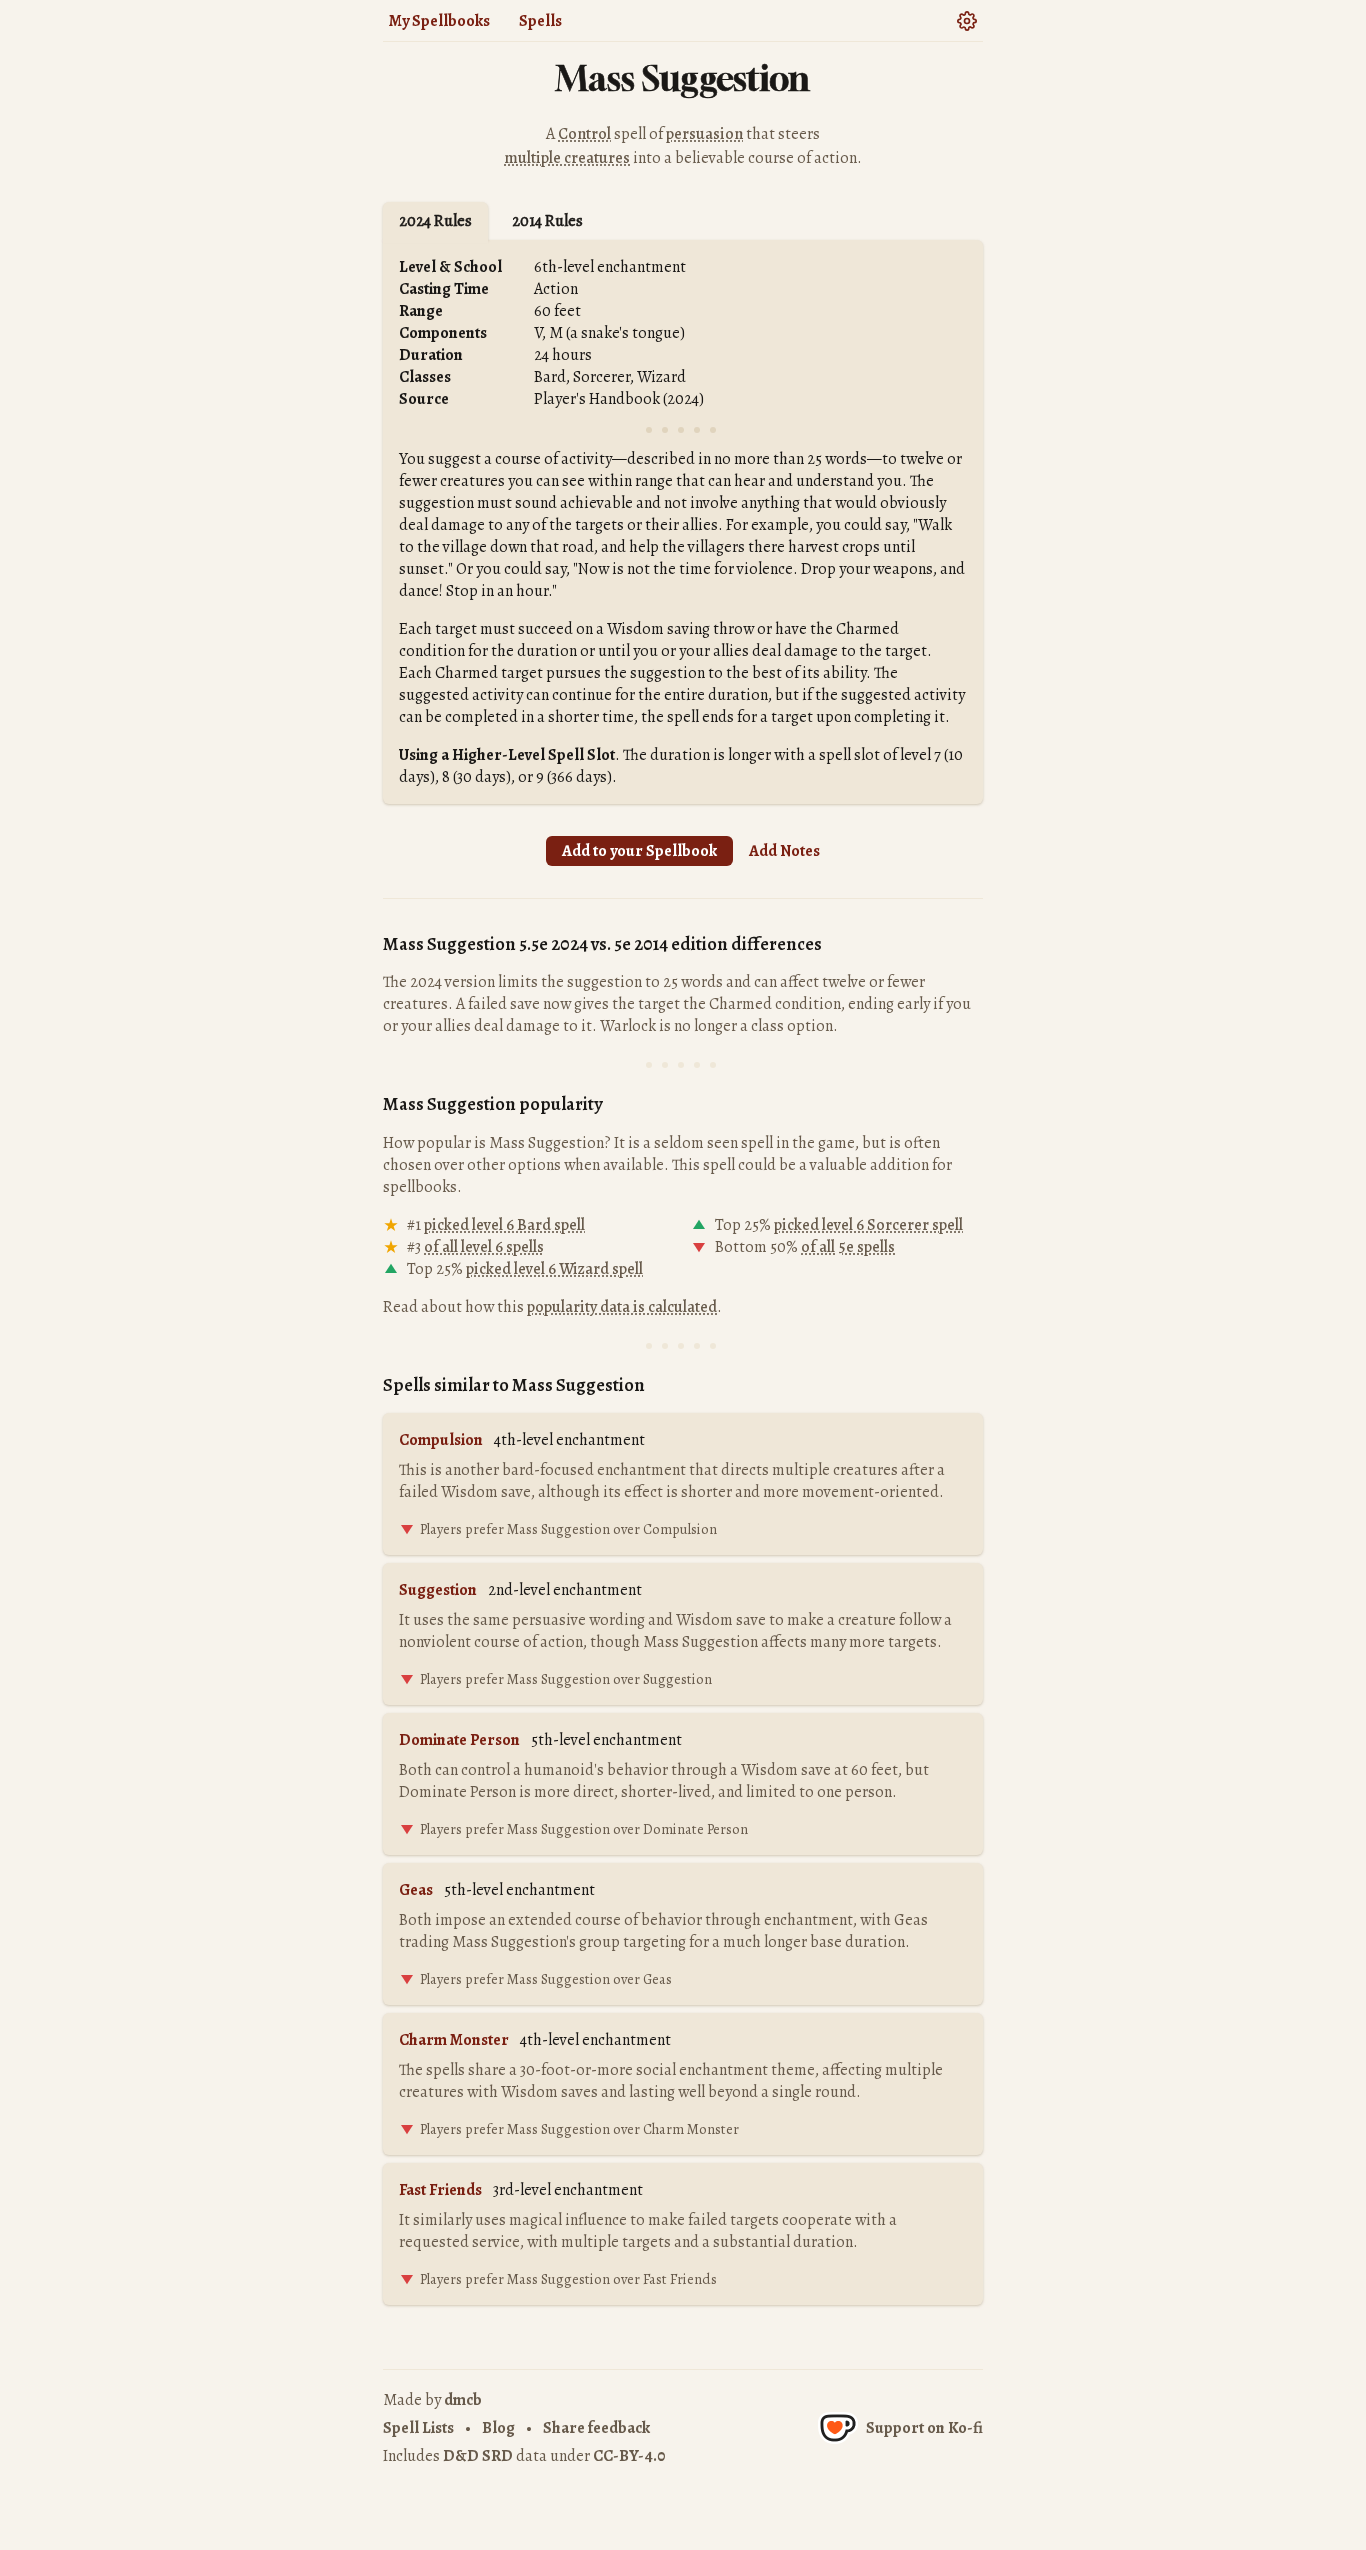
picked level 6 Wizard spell (554, 1269)
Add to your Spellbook (639, 851)
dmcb (463, 2400)
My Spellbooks (439, 21)
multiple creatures (567, 158)
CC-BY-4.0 (629, 2456)
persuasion (704, 134)
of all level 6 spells (484, 1247)
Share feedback (596, 2428)
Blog (498, 2428)
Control (584, 134)
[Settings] (966, 20)
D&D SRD (478, 2456)
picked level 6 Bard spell (504, 1225)
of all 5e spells (848, 1247)
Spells (540, 21)
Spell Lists (418, 2428)
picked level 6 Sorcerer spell (868, 1225)
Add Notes (784, 851)
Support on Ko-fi (924, 2428)
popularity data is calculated (622, 1307)
